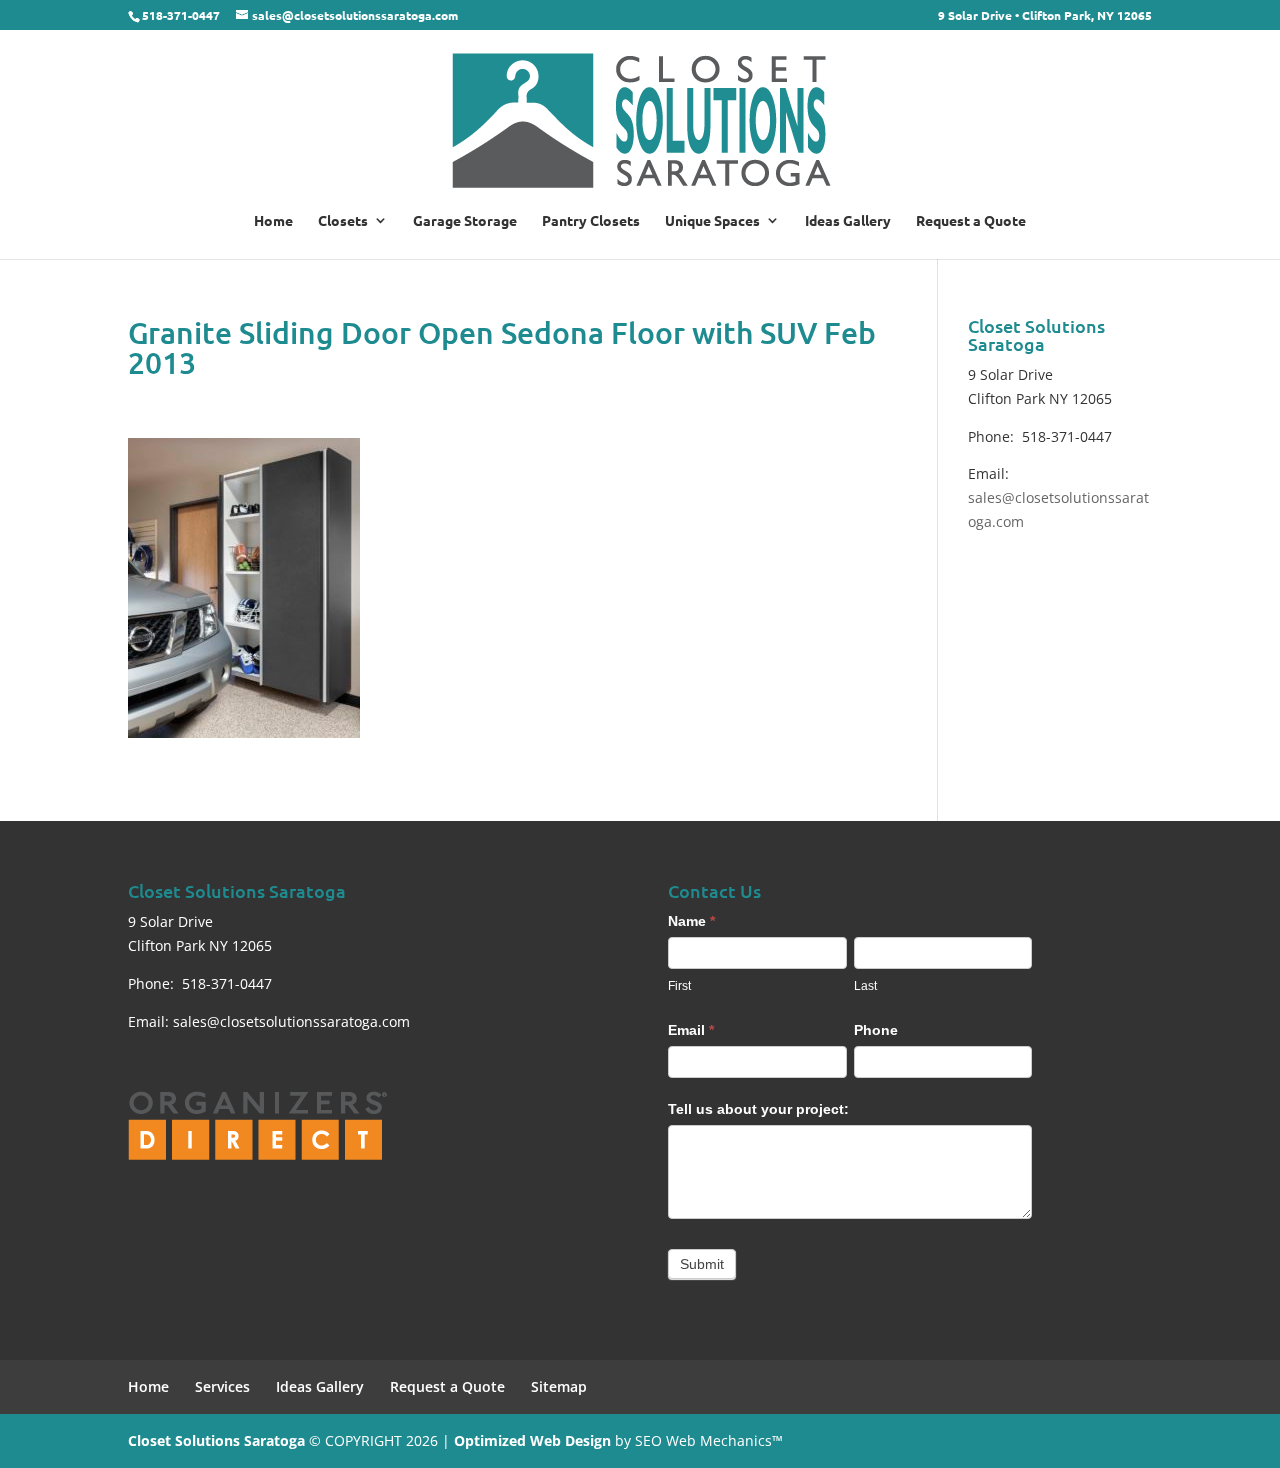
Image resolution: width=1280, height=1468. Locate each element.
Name (691, 921)
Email (691, 1030)
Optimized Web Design (532, 1440)
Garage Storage (465, 221)
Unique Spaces (712, 221)
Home (273, 221)
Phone (876, 1030)
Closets (343, 221)
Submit (702, 1264)
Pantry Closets (591, 221)
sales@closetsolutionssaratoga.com (291, 1021)
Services (222, 1386)
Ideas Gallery (848, 221)
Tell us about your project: (758, 1109)
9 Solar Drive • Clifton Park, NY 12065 (1045, 16)
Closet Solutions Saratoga (216, 1440)
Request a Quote (971, 221)
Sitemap (559, 1386)
